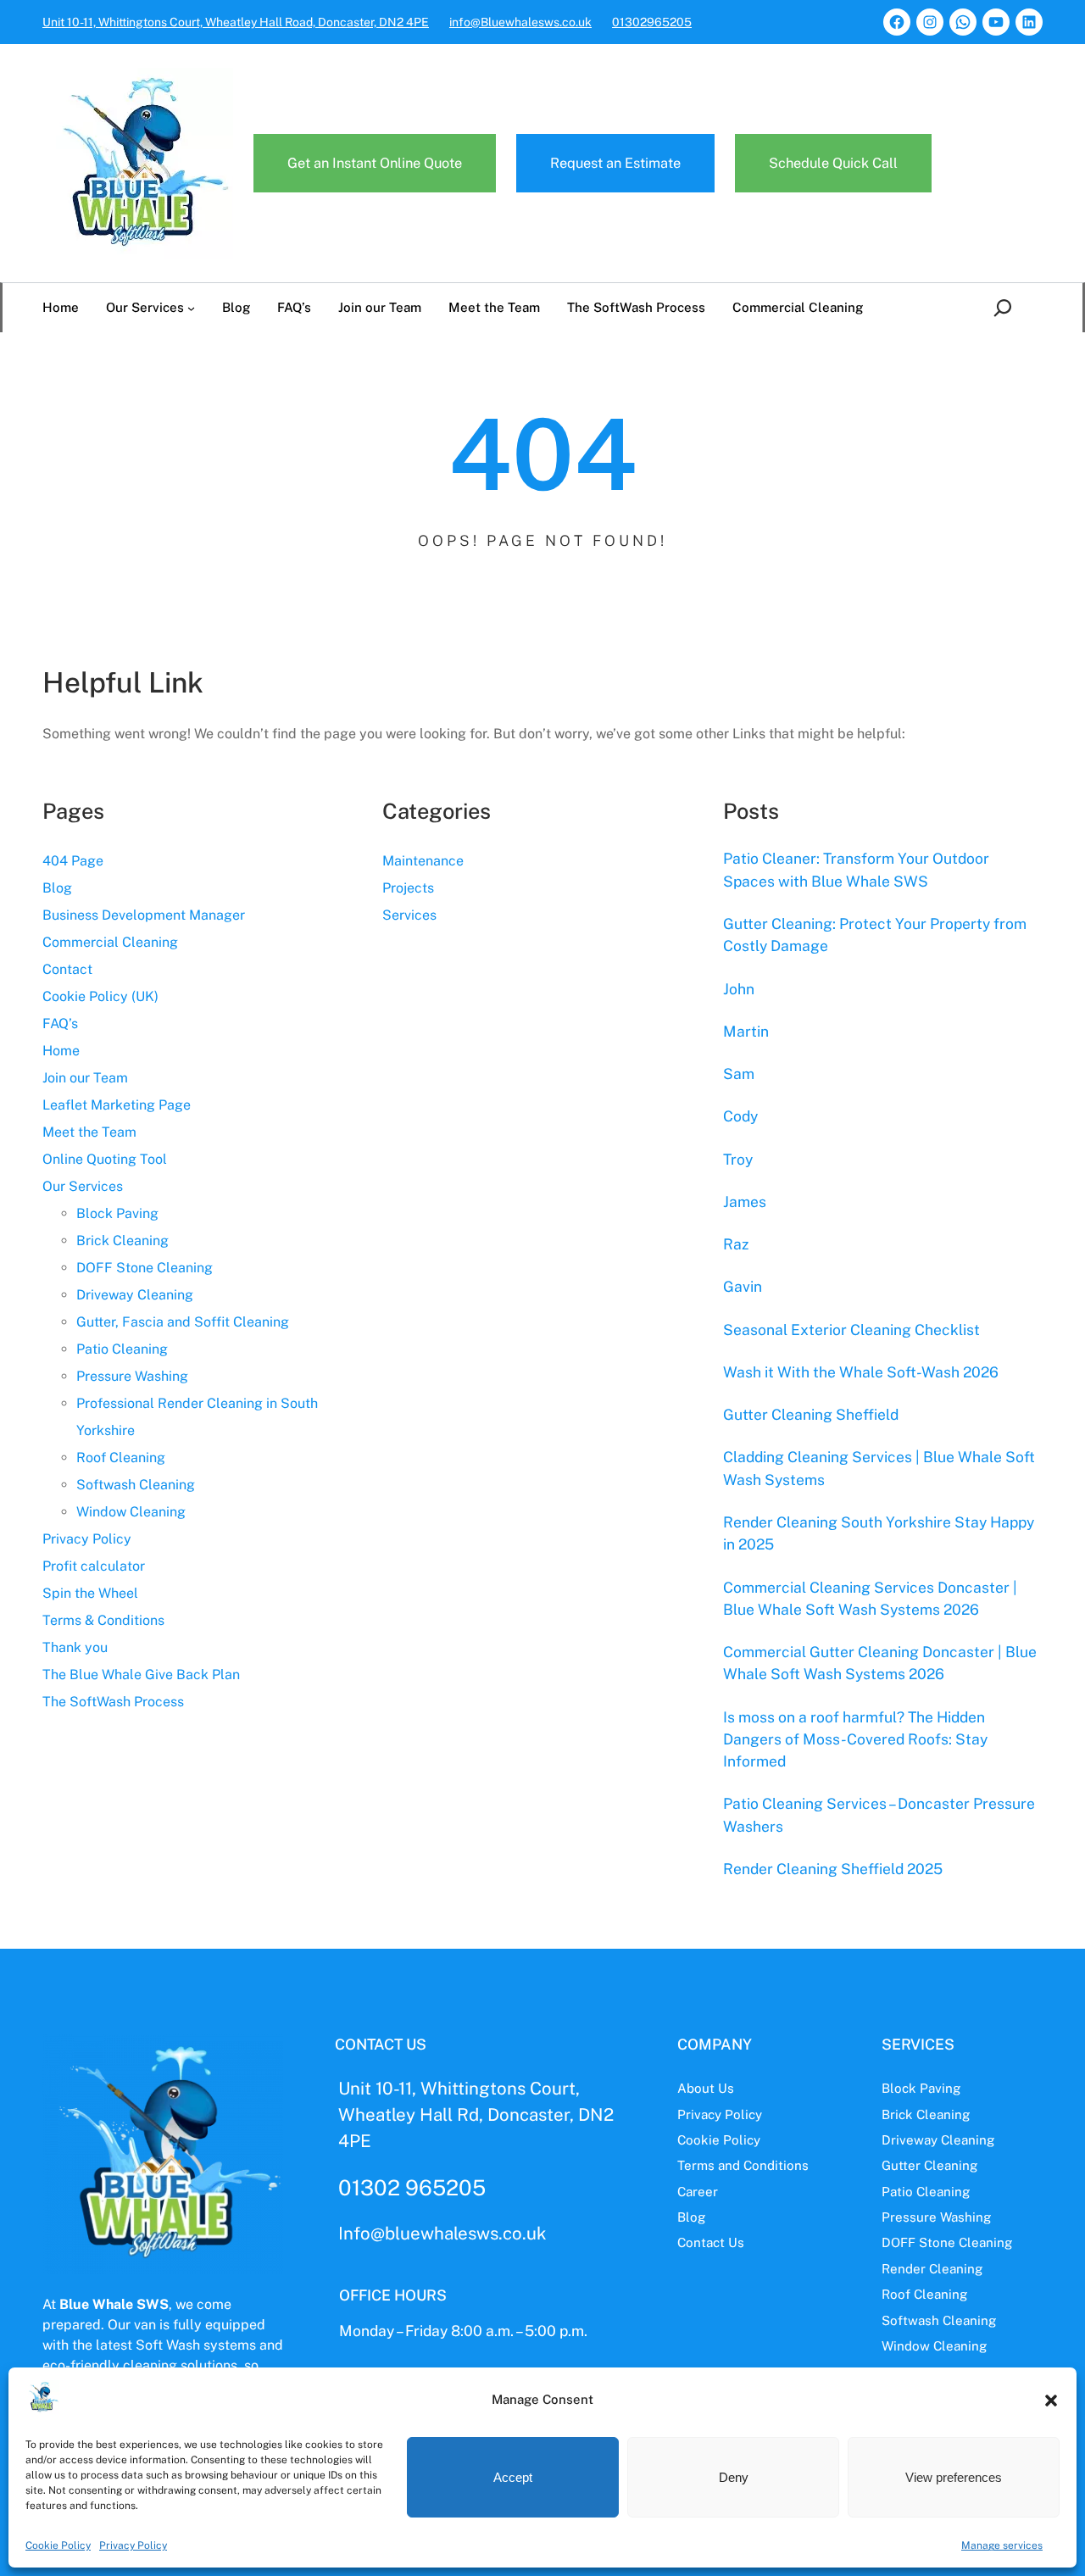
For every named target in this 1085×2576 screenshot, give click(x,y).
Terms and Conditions (743, 2165)
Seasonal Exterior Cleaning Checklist (851, 1330)
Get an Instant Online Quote (375, 163)
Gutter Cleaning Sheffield (811, 1414)
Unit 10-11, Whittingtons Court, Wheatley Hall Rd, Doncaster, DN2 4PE (476, 2114)
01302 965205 (412, 2188)
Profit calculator (94, 1566)
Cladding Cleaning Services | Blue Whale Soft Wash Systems (879, 1468)
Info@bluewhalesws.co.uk (442, 2233)
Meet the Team (89, 1132)
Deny (734, 2477)
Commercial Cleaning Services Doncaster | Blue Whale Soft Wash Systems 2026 (870, 1598)
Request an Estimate (615, 163)
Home (61, 1051)
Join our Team (85, 1078)
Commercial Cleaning (110, 942)
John (739, 989)
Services (409, 915)
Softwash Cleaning (136, 1485)
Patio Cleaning (122, 1349)
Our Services (83, 1186)
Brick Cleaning (122, 1241)
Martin (746, 1031)
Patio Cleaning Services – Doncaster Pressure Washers (879, 1814)
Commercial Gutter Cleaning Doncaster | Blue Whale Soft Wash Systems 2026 (880, 1663)
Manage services (1002, 2545)
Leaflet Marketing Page (117, 1105)
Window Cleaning (131, 1512)
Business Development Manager (144, 915)
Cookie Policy (58, 2545)
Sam (739, 1074)
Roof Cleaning (121, 1458)
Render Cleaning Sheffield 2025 (833, 1869)
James (745, 1202)
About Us (706, 2088)
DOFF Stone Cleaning (145, 1268)
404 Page (73, 861)
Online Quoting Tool (105, 1159)
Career (698, 2192)
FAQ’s (60, 1024)
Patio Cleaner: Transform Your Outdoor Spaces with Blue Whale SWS (856, 869)
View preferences (954, 2477)
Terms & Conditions (103, 1620)
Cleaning (956, 2269)
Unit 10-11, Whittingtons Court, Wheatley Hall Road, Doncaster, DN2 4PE (236, 22)
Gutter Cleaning (929, 2165)
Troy (738, 1159)
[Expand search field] (1006, 308)
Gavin (743, 1286)
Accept (513, 2477)
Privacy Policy (133, 2545)
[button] (1051, 2401)
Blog (57, 888)
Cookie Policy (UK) (100, 996)
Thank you (75, 1647)
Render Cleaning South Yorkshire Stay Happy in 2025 (879, 1533)
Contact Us (711, 2242)
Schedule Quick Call (833, 163)
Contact (67, 969)
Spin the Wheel (90, 1593)
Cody (740, 1116)
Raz (736, 1244)
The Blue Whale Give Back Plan (141, 1675)
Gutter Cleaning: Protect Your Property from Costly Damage (875, 935)
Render (905, 2269)
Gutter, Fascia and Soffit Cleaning (183, 1322)
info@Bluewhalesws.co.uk (520, 22)
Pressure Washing (132, 1376)
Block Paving (117, 1213)
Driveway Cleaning (135, 1295)
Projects (408, 888)
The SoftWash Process (113, 1702)
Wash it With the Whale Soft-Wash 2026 (861, 1372)
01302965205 (652, 22)
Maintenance (423, 861)
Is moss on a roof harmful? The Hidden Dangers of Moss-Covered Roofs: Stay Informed (855, 1739)
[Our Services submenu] (191, 308)
